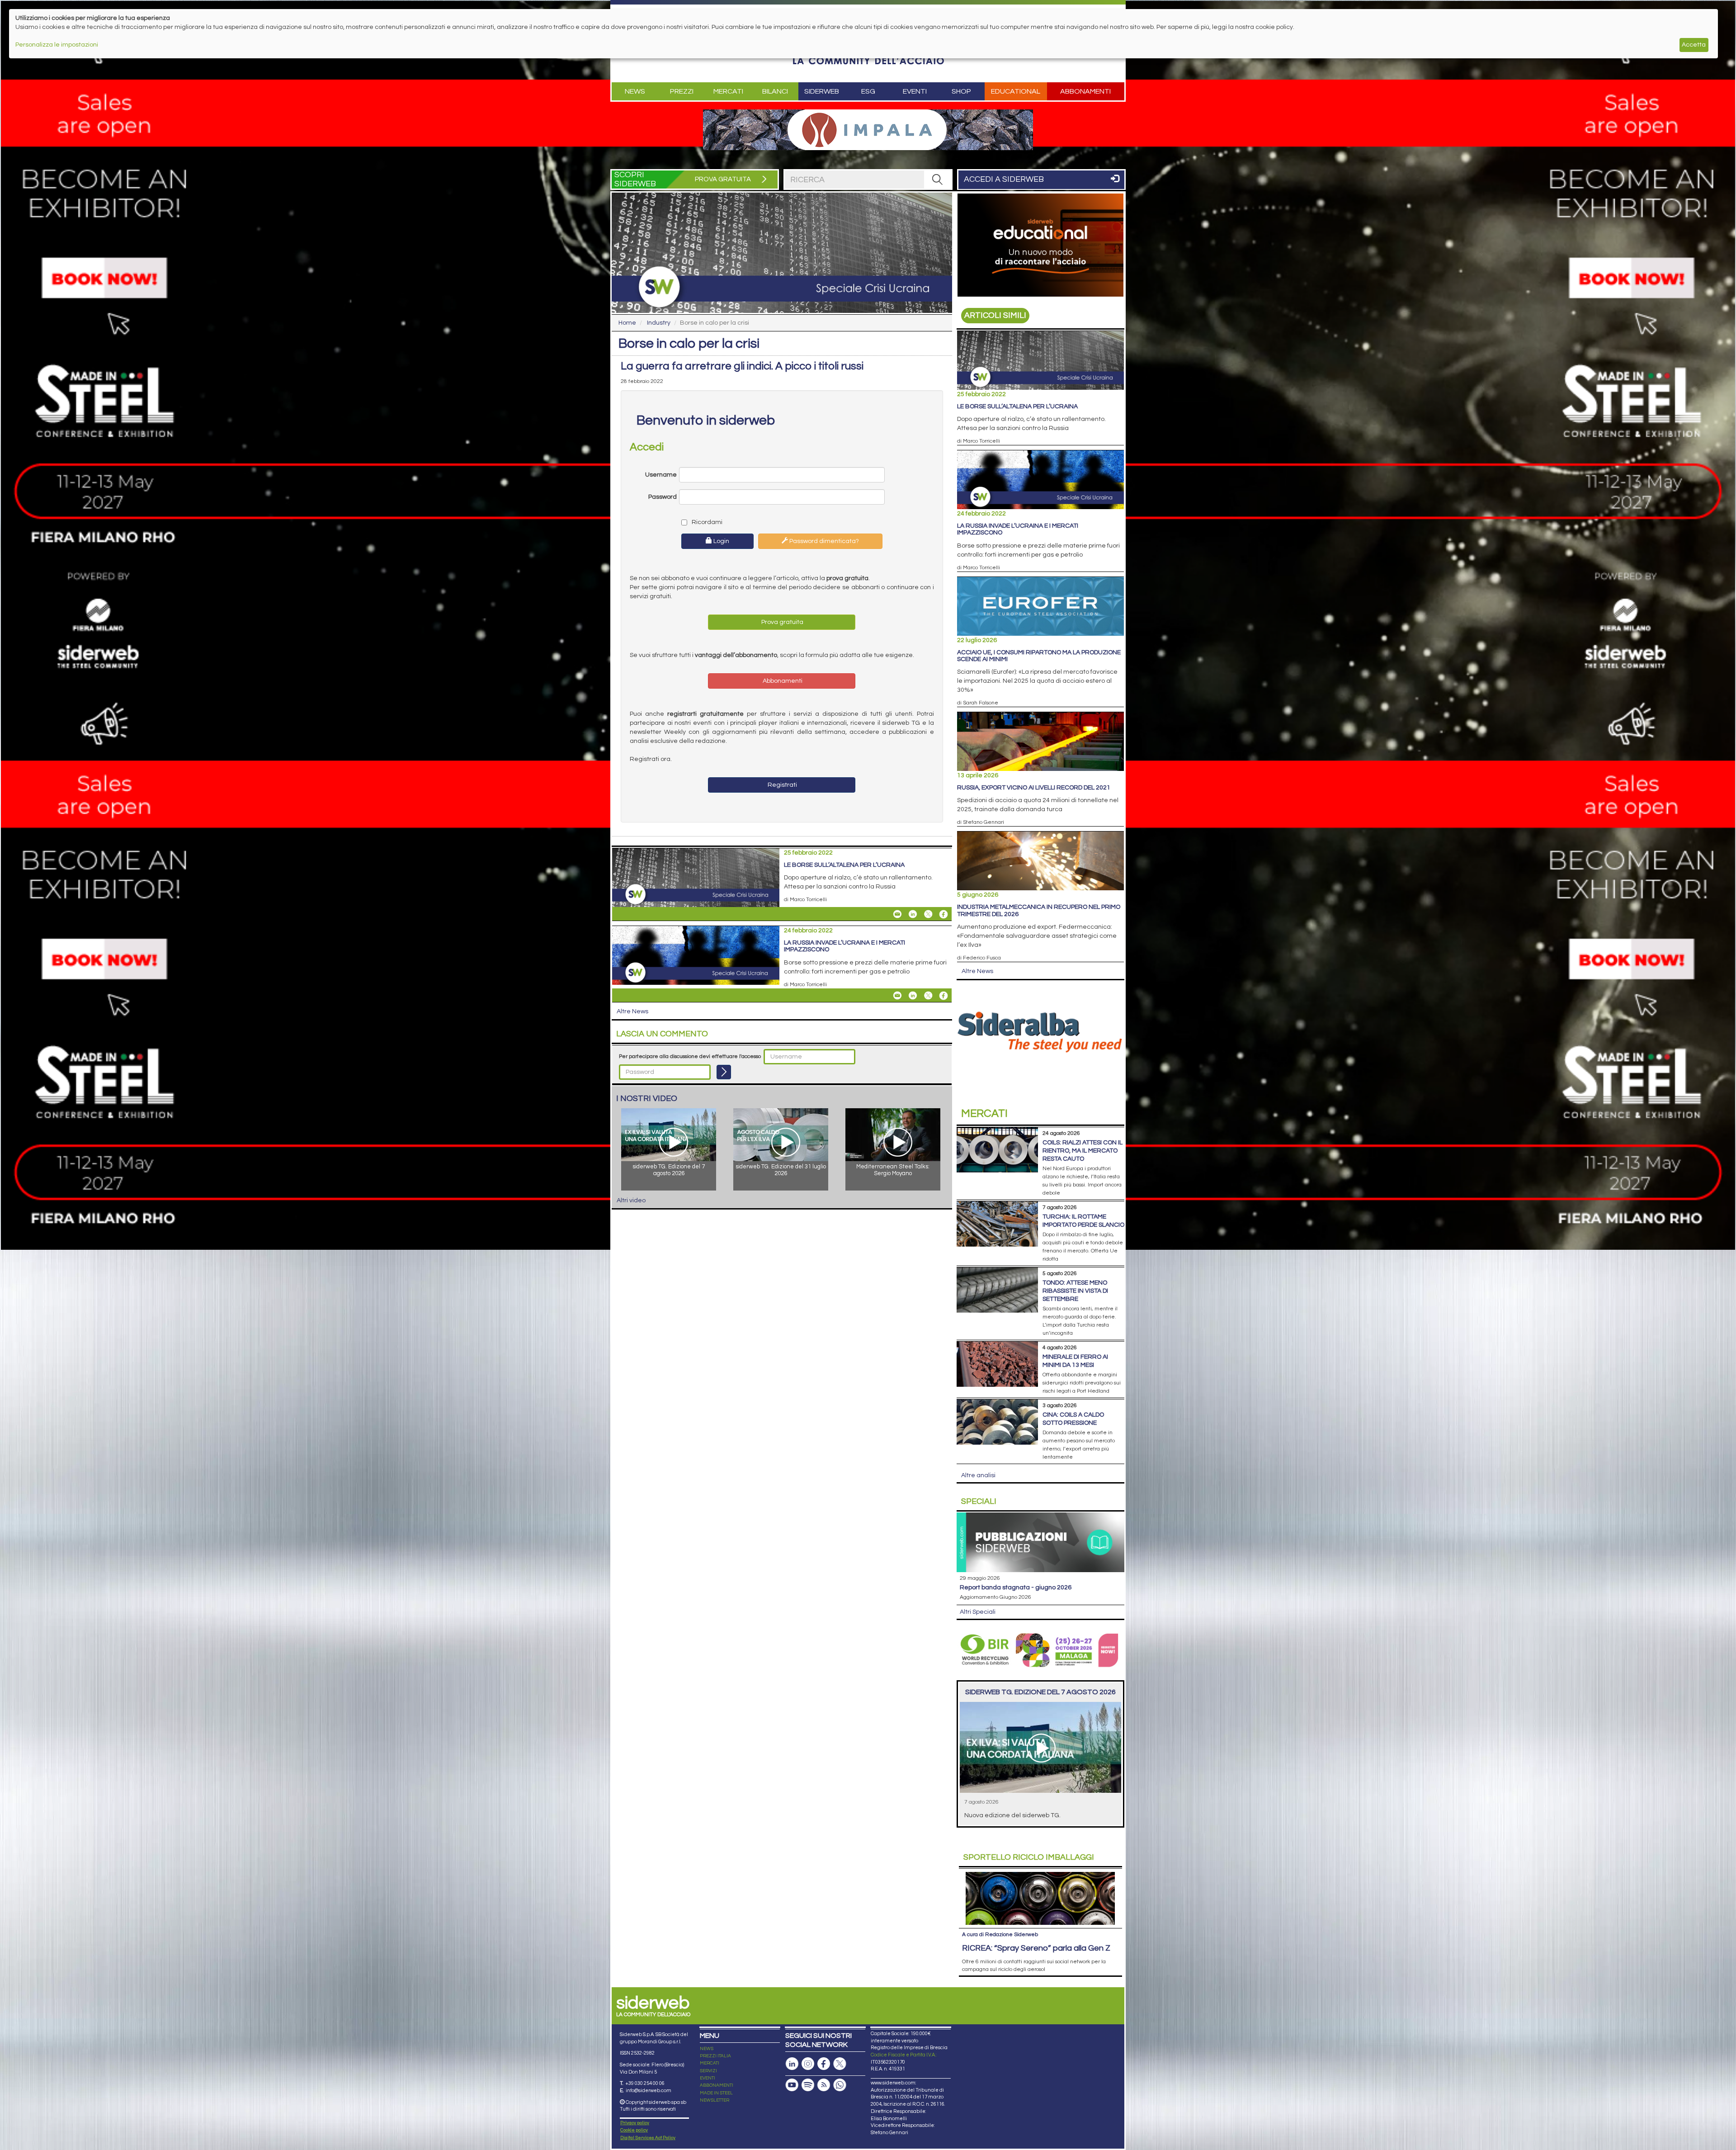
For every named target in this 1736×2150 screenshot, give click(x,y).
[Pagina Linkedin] (792, 2064)
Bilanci (775, 91)
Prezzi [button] (682, 91)
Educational (1016, 91)
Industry (659, 323)
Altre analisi (978, 1475)
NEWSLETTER (715, 2100)
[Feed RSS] (824, 2085)
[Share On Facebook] (943, 914)
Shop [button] (961, 91)
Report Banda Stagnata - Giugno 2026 (1016, 1588)
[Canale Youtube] (792, 2085)
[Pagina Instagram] (808, 2064)
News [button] (635, 91)
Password (663, 497)
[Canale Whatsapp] (840, 2085)
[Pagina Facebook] (824, 2064)
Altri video (631, 1200)
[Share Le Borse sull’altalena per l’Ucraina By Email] (897, 914)
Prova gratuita (782, 622)
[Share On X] (928, 914)
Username (661, 475)
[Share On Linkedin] (913, 914)
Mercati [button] (728, 91)
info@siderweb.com (649, 2091)
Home (627, 323)
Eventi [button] (915, 91)
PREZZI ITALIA (715, 2056)
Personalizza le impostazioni (57, 45)
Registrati (782, 785)
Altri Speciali (978, 1612)
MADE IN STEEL (716, 2093)
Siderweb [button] (822, 91)
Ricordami (706, 522)
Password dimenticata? (823, 541)
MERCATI (710, 2063)
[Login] (724, 1072)
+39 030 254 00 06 (645, 2083)
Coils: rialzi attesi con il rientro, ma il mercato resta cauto (1083, 1151)
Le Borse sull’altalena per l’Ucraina (844, 865)
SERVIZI (708, 2071)
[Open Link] (868, 130)
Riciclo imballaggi (1029, 1857)
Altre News (632, 1011)
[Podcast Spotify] (808, 2085)
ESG (868, 91)
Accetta (1694, 45)
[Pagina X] (840, 2064)
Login (721, 541)
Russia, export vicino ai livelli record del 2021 (1034, 788)
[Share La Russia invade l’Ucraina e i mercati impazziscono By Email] (897, 996)
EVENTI (708, 2078)
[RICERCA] (938, 180)
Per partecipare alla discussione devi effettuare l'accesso (690, 1056)
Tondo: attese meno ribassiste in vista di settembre (1075, 1291)
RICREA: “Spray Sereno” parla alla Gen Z (1036, 1948)
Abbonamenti (1085, 91)
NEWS (707, 2049)
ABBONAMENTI (717, 2085)
